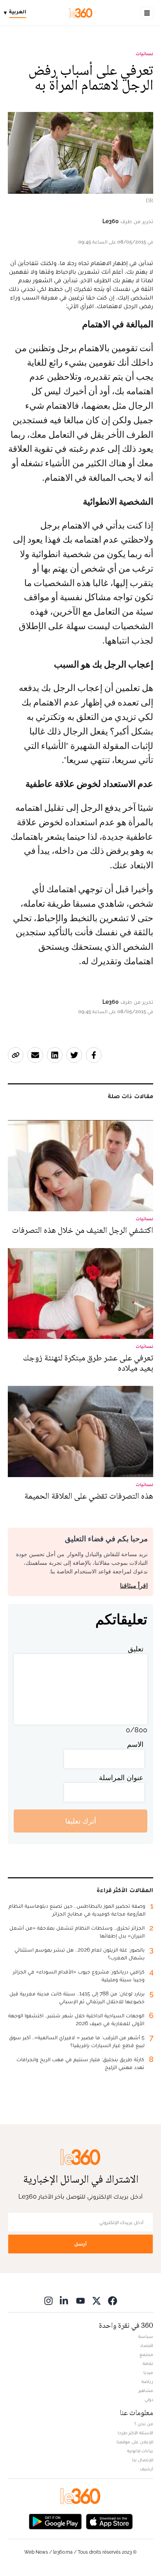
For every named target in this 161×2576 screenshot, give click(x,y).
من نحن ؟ (144, 2424)
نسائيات (144, 54)
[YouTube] (80, 2301)
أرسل (80, 2244)
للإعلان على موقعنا (135, 2442)
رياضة (147, 2381)
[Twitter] (97, 2301)
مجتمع (146, 2354)
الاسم (135, 1744)
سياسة (146, 2336)
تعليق (136, 1649)
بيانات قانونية (140, 2451)
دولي (149, 2399)
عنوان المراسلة (121, 1778)
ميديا (148, 2372)
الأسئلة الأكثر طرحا (135, 2433)
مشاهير (146, 2390)
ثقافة (148, 2363)
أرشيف (147, 2469)
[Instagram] (48, 2301)
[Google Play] (55, 2521)
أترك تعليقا (81, 1821)
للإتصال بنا (143, 2460)
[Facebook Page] (113, 2301)
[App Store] (109, 2521)
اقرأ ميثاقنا (134, 1586)
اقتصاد (147, 2345)
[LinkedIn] (64, 2301)
